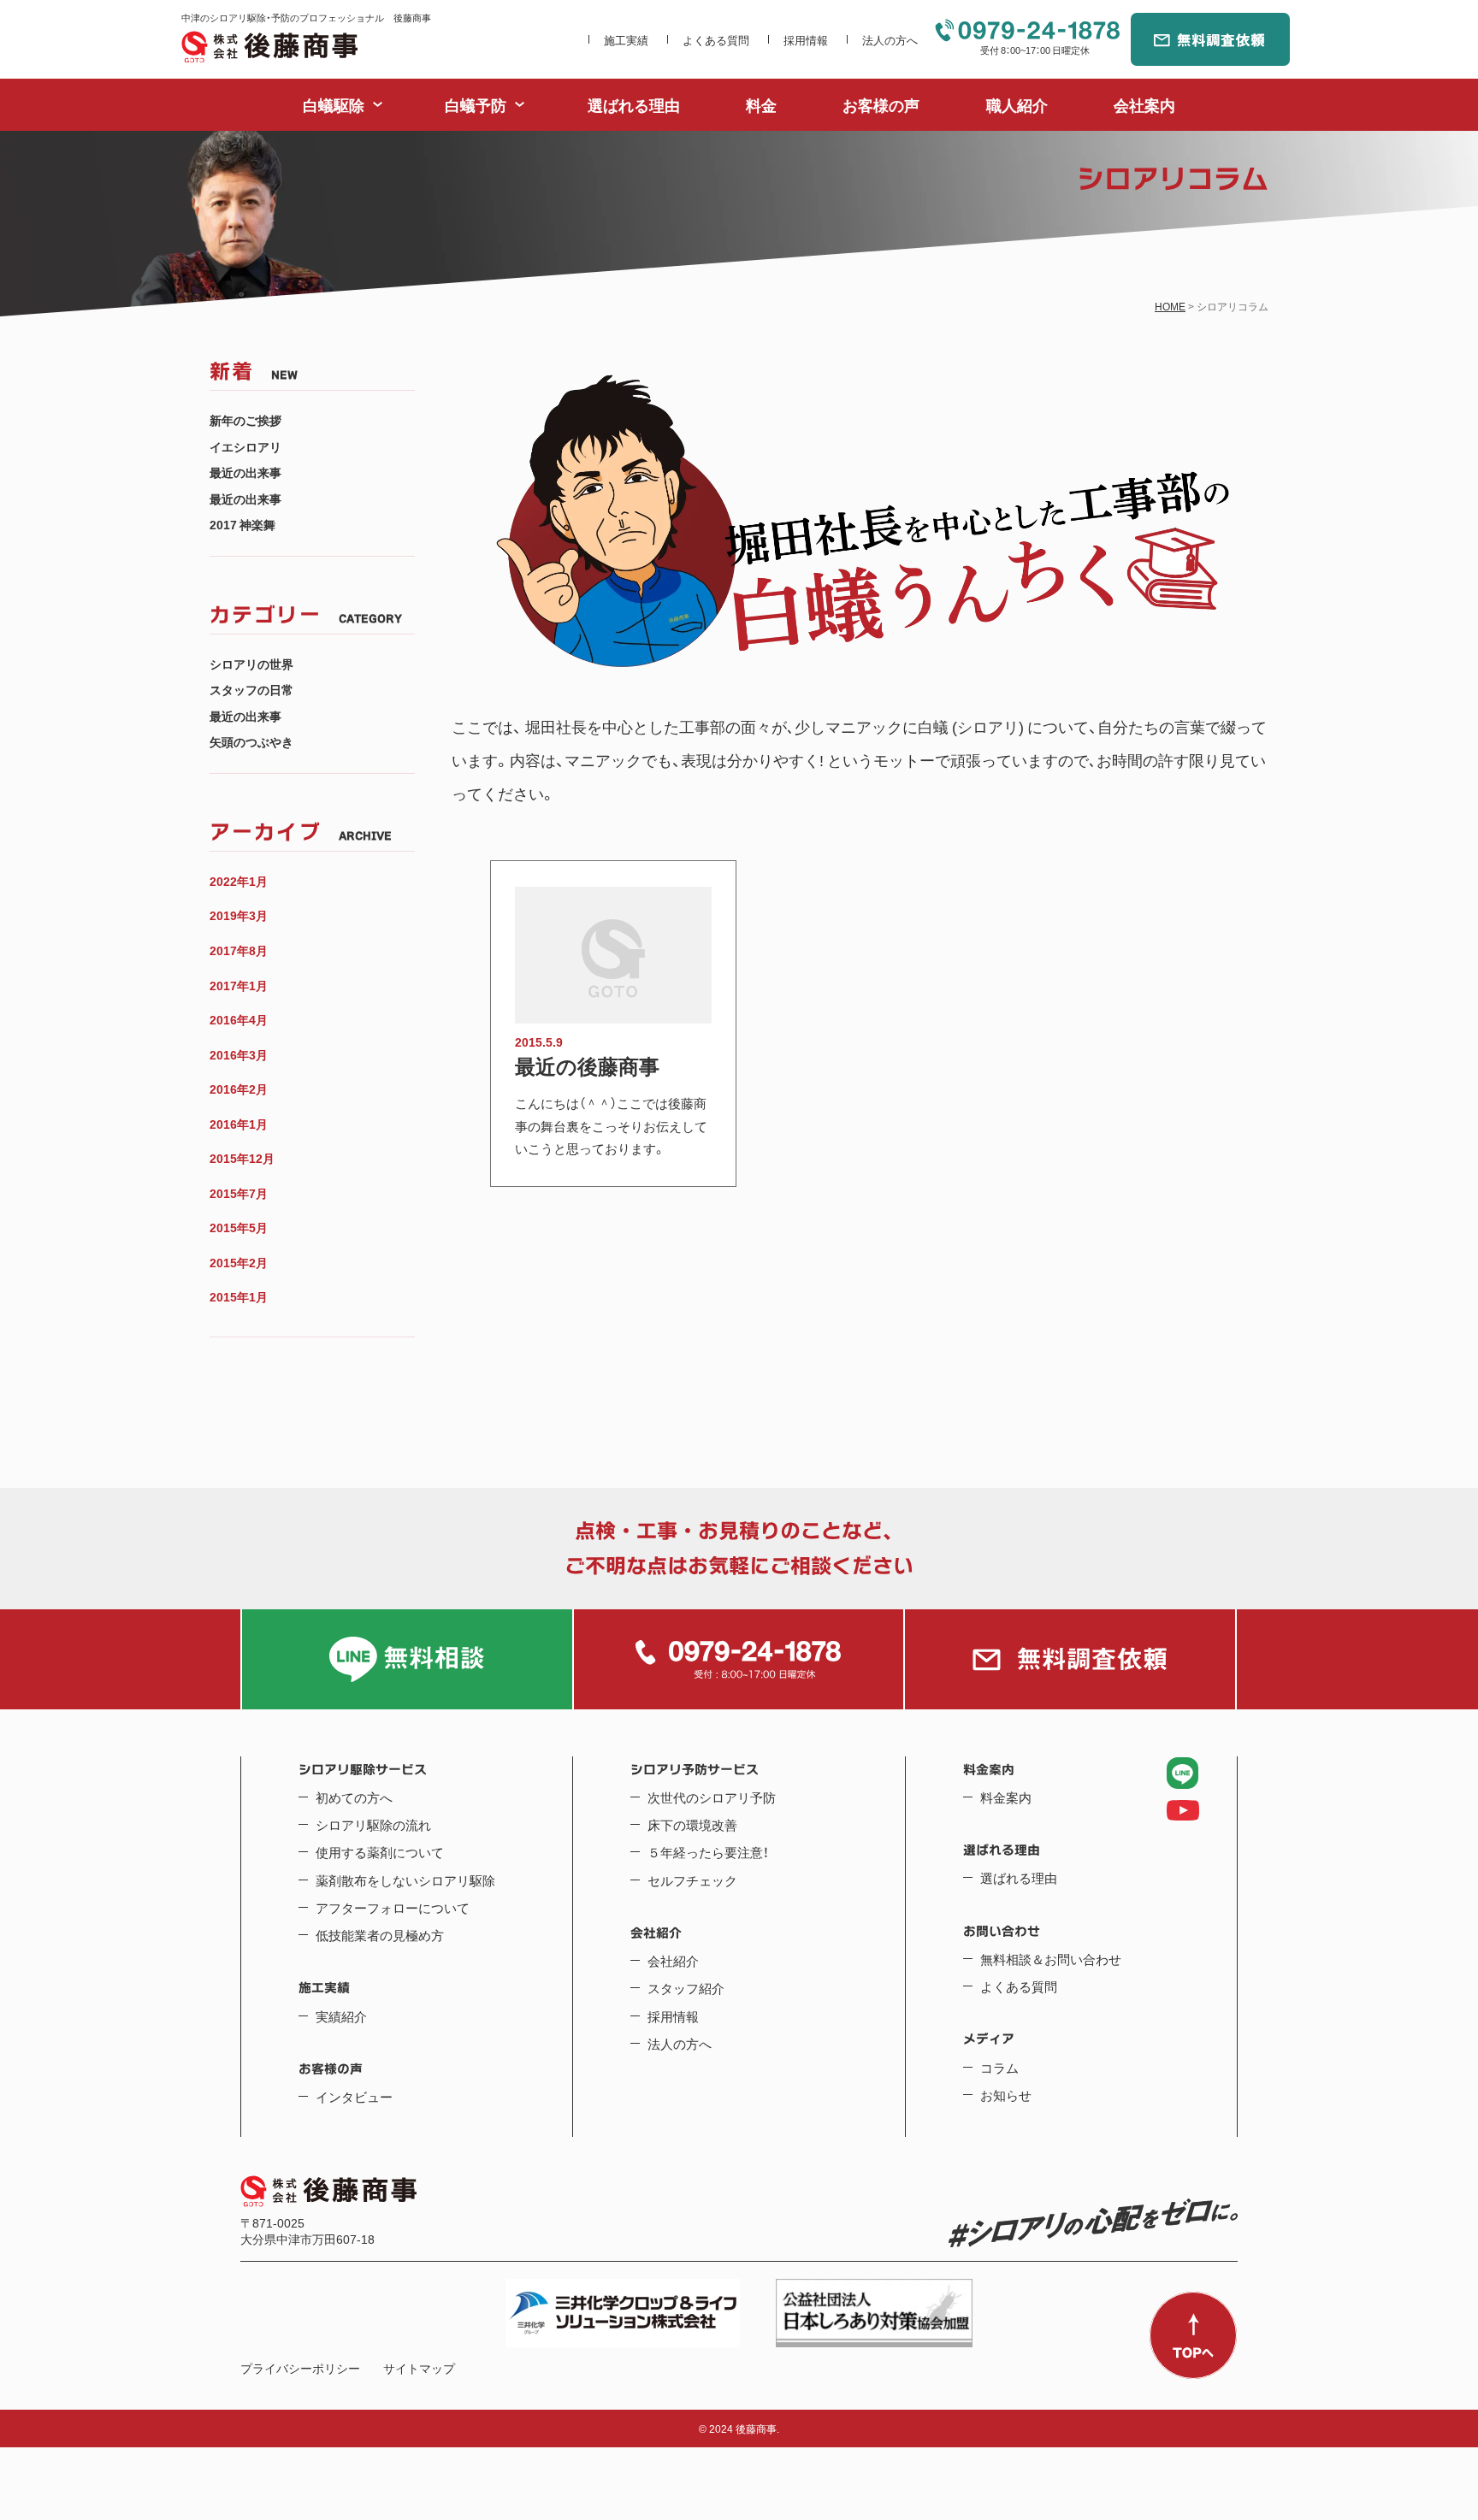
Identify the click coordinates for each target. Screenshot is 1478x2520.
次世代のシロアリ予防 (712, 1797)
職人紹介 (1017, 105)
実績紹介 (341, 2016)
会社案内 (1144, 105)
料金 (761, 105)
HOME (1170, 306)
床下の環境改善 (692, 1825)
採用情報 (806, 40)
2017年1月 (239, 986)
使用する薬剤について (380, 1852)
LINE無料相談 (407, 1659)
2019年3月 (239, 915)
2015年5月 (239, 1228)
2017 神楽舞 (242, 525)
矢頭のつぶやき (251, 742)
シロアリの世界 (251, 664)
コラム (999, 2068)
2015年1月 (239, 1297)
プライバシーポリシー (300, 2368)
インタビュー (354, 2097)
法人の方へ (890, 40)
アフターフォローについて (393, 1908)
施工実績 (626, 40)
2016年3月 (239, 1055)
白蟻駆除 (334, 105)
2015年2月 (239, 1263)
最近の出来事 (245, 472)
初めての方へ (354, 1797)
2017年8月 (239, 950)
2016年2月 (239, 1089)
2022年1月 (239, 881)
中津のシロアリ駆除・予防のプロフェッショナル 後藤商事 (269, 47)
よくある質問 (716, 40)
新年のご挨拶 (245, 420)
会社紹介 (673, 1961)
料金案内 (1006, 1797)
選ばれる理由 (634, 105)
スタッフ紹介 (686, 1988)
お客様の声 (881, 105)
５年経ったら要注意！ (708, 1852)
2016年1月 (239, 1124)
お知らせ (1006, 2095)
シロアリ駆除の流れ (373, 1825)
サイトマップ (419, 2368)
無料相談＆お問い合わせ (1051, 1959)
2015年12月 (242, 1158)
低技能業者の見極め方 (380, 1935)
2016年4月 (239, 1020)
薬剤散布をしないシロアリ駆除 (405, 1880)
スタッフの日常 (251, 690)
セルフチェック (692, 1880)
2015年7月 (239, 1193)
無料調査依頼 (1210, 39)
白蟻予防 (476, 105)
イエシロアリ (245, 447)
